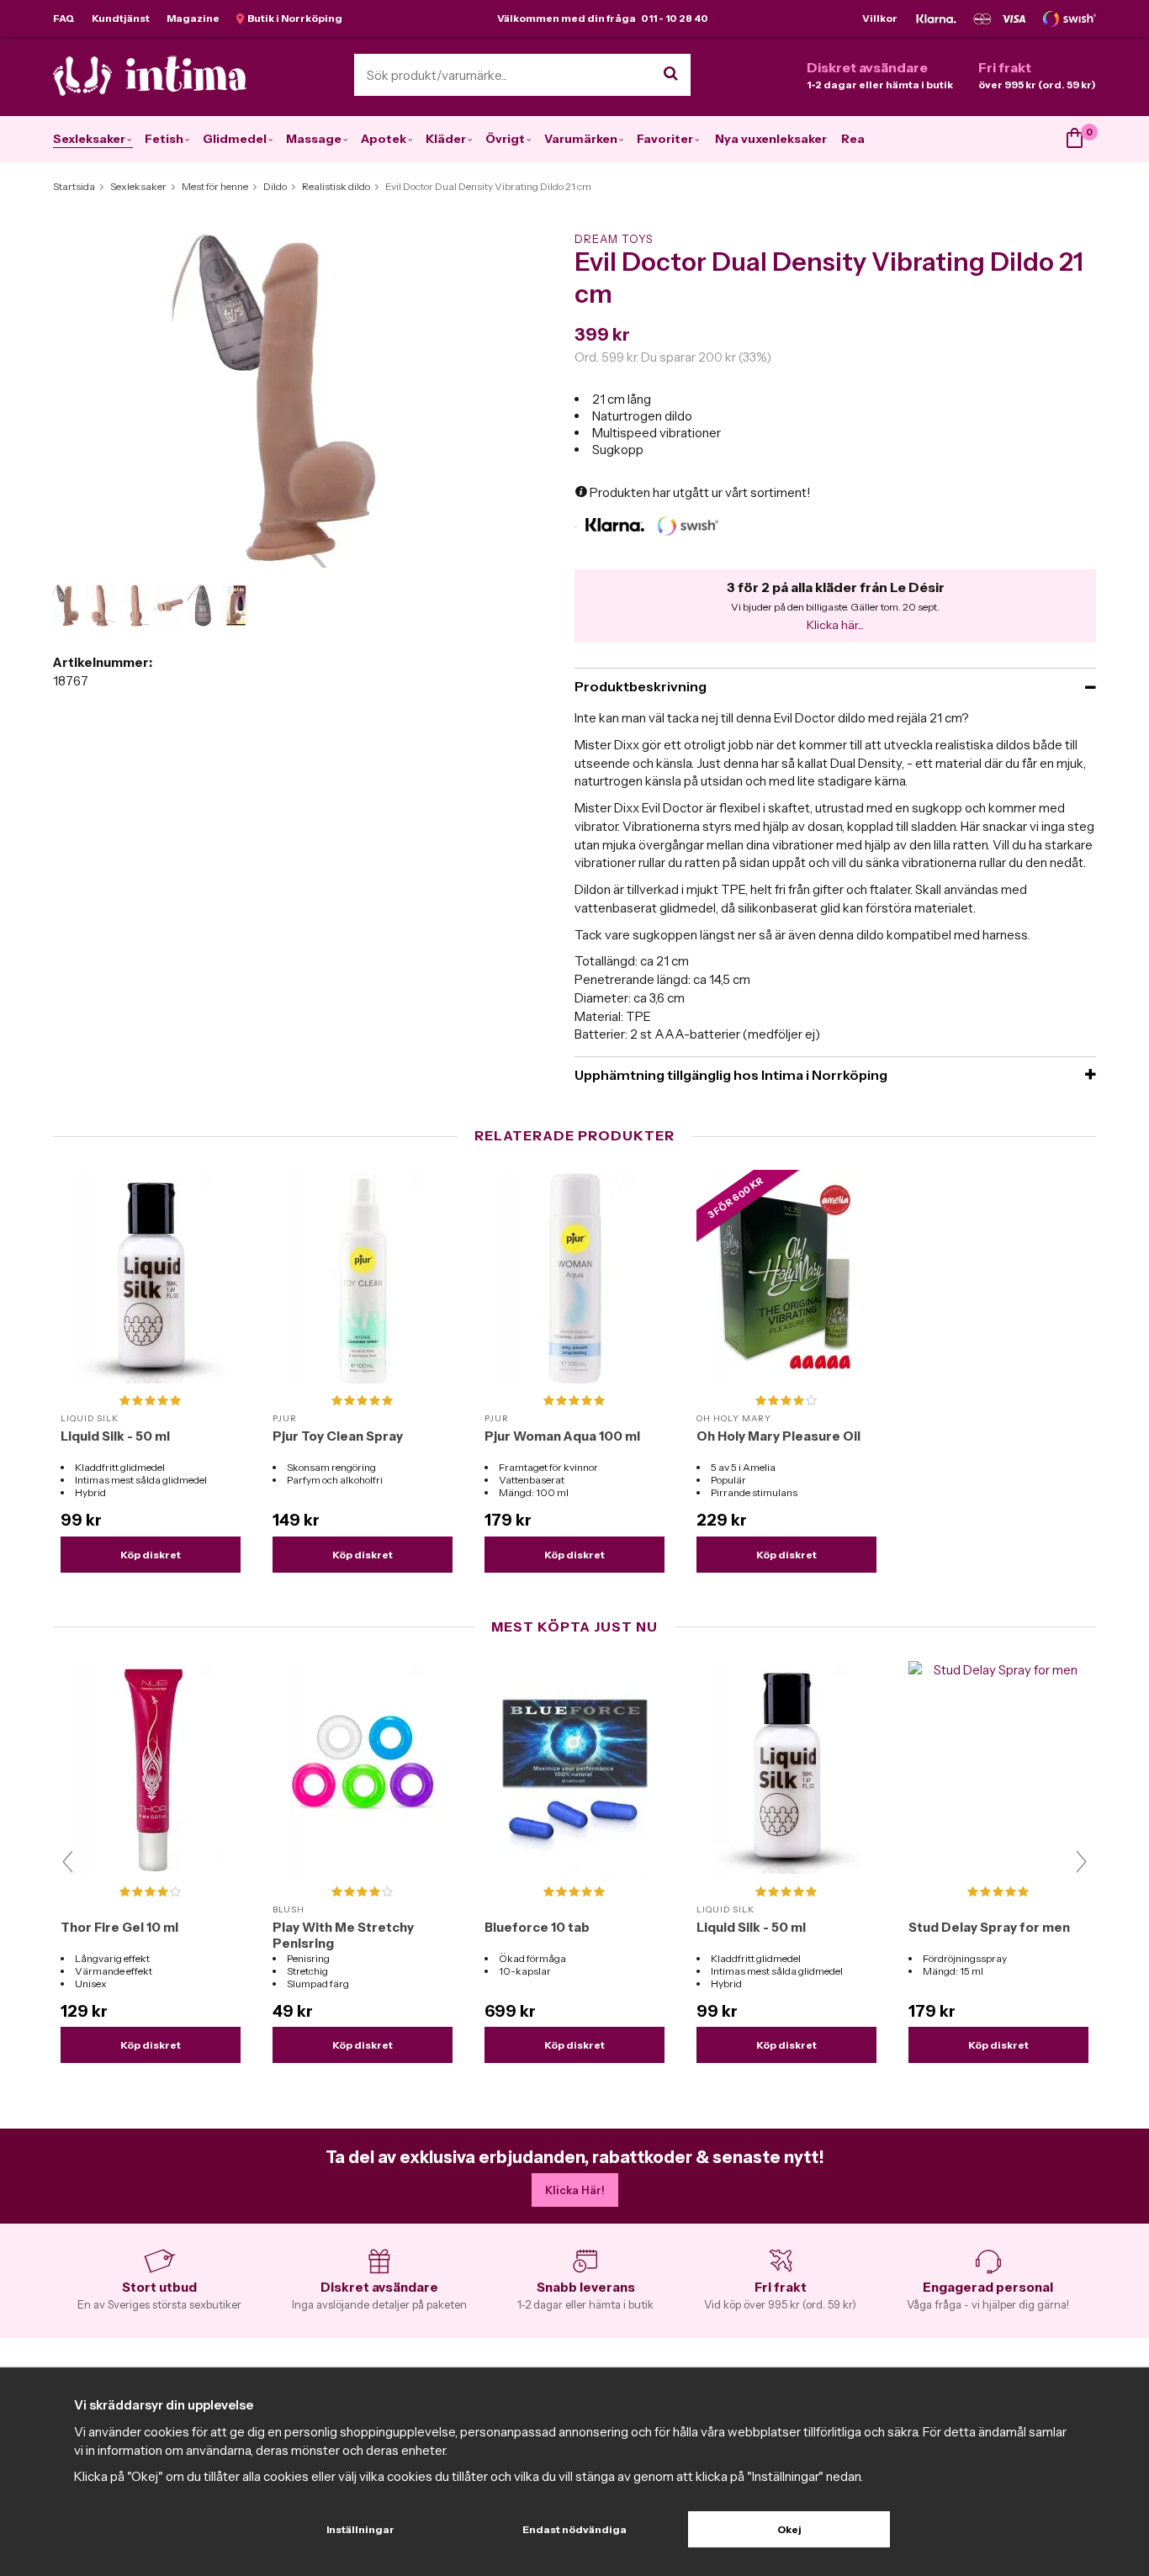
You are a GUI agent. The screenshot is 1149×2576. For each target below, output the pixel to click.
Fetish (164, 139)
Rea (853, 139)
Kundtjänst (121, 18)
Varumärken (581, 139)
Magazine (193, 18)
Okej (789, 2529)
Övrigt (505, 139)
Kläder (446, 139)
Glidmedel (235, 139)
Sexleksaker (89, 139)
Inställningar (360, 2529)
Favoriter (665, 139)
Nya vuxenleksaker (771, 139)
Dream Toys (614, 239)
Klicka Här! (575, 2190)
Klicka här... (835, 625)
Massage (314, 139)
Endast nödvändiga (574, 2529)
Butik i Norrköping (293, 18)
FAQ (64, 18)
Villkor (880, 18)
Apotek (384, 139)
